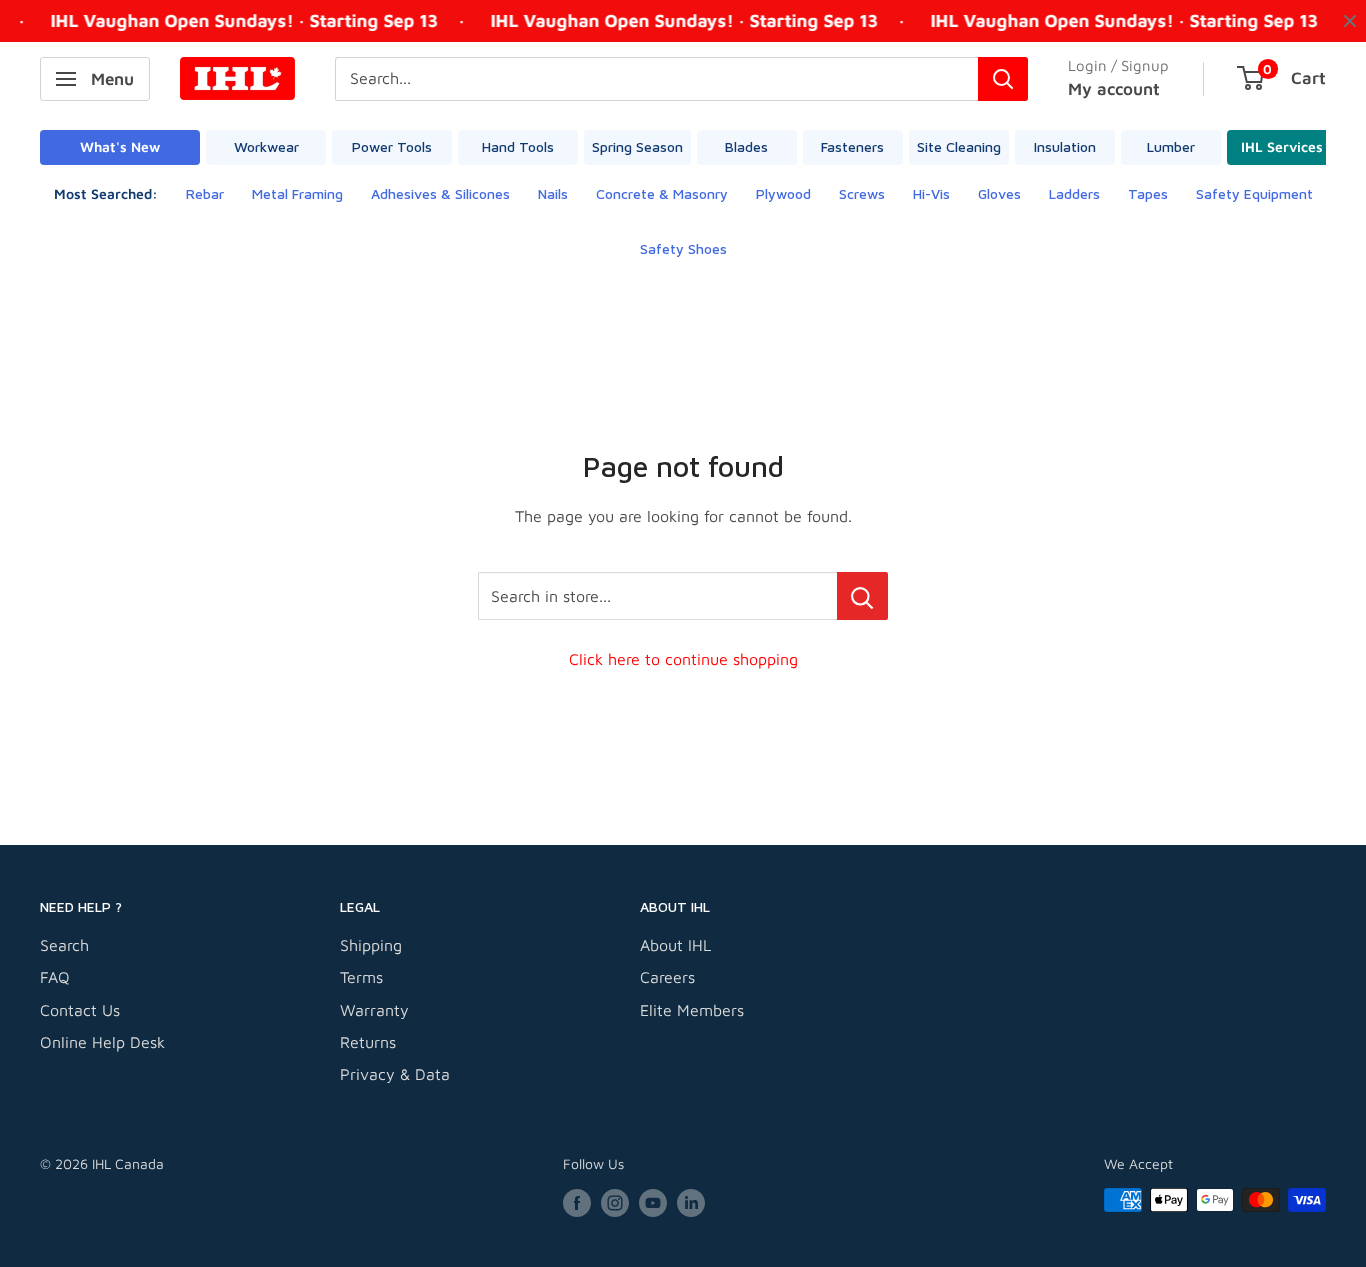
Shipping (371, 945)
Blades (746, 146)
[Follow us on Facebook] (577, 1202)
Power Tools (392, 146)
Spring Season (637, 146)
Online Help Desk (102, 1042)
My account (1114, 89)
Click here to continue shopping (683, 659)
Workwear (266, 146)
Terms (361, 977)
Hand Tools (518, 146)
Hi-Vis (931, 193)
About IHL (675, 945)
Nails (553, 193)
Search (64, 945)
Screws (862, 193)
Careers (667, 977)
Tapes (1148, 193)
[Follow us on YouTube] (653, 1202)
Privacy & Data (395, 1074)
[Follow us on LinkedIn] (691, 1202)
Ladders (1074, 193)
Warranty (374, 1010)
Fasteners (852, 146)
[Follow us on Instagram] (615, 1202)
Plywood (783, 193)
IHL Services (1282, 146)
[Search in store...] (862, 596)
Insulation (1065, 146)
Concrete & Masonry (662, 193)
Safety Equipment (1254, 193)
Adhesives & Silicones (440, 193)
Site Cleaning (959, 146)
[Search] (1003, 79)
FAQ (55, 977)
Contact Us (80, 1010)
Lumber (1171, 146)
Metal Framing (297, 193)
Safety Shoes (683, 248)
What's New (120, 146)
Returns (368, 1042)
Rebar (205, 193)
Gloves (999, 193)
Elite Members (692, 1010)
